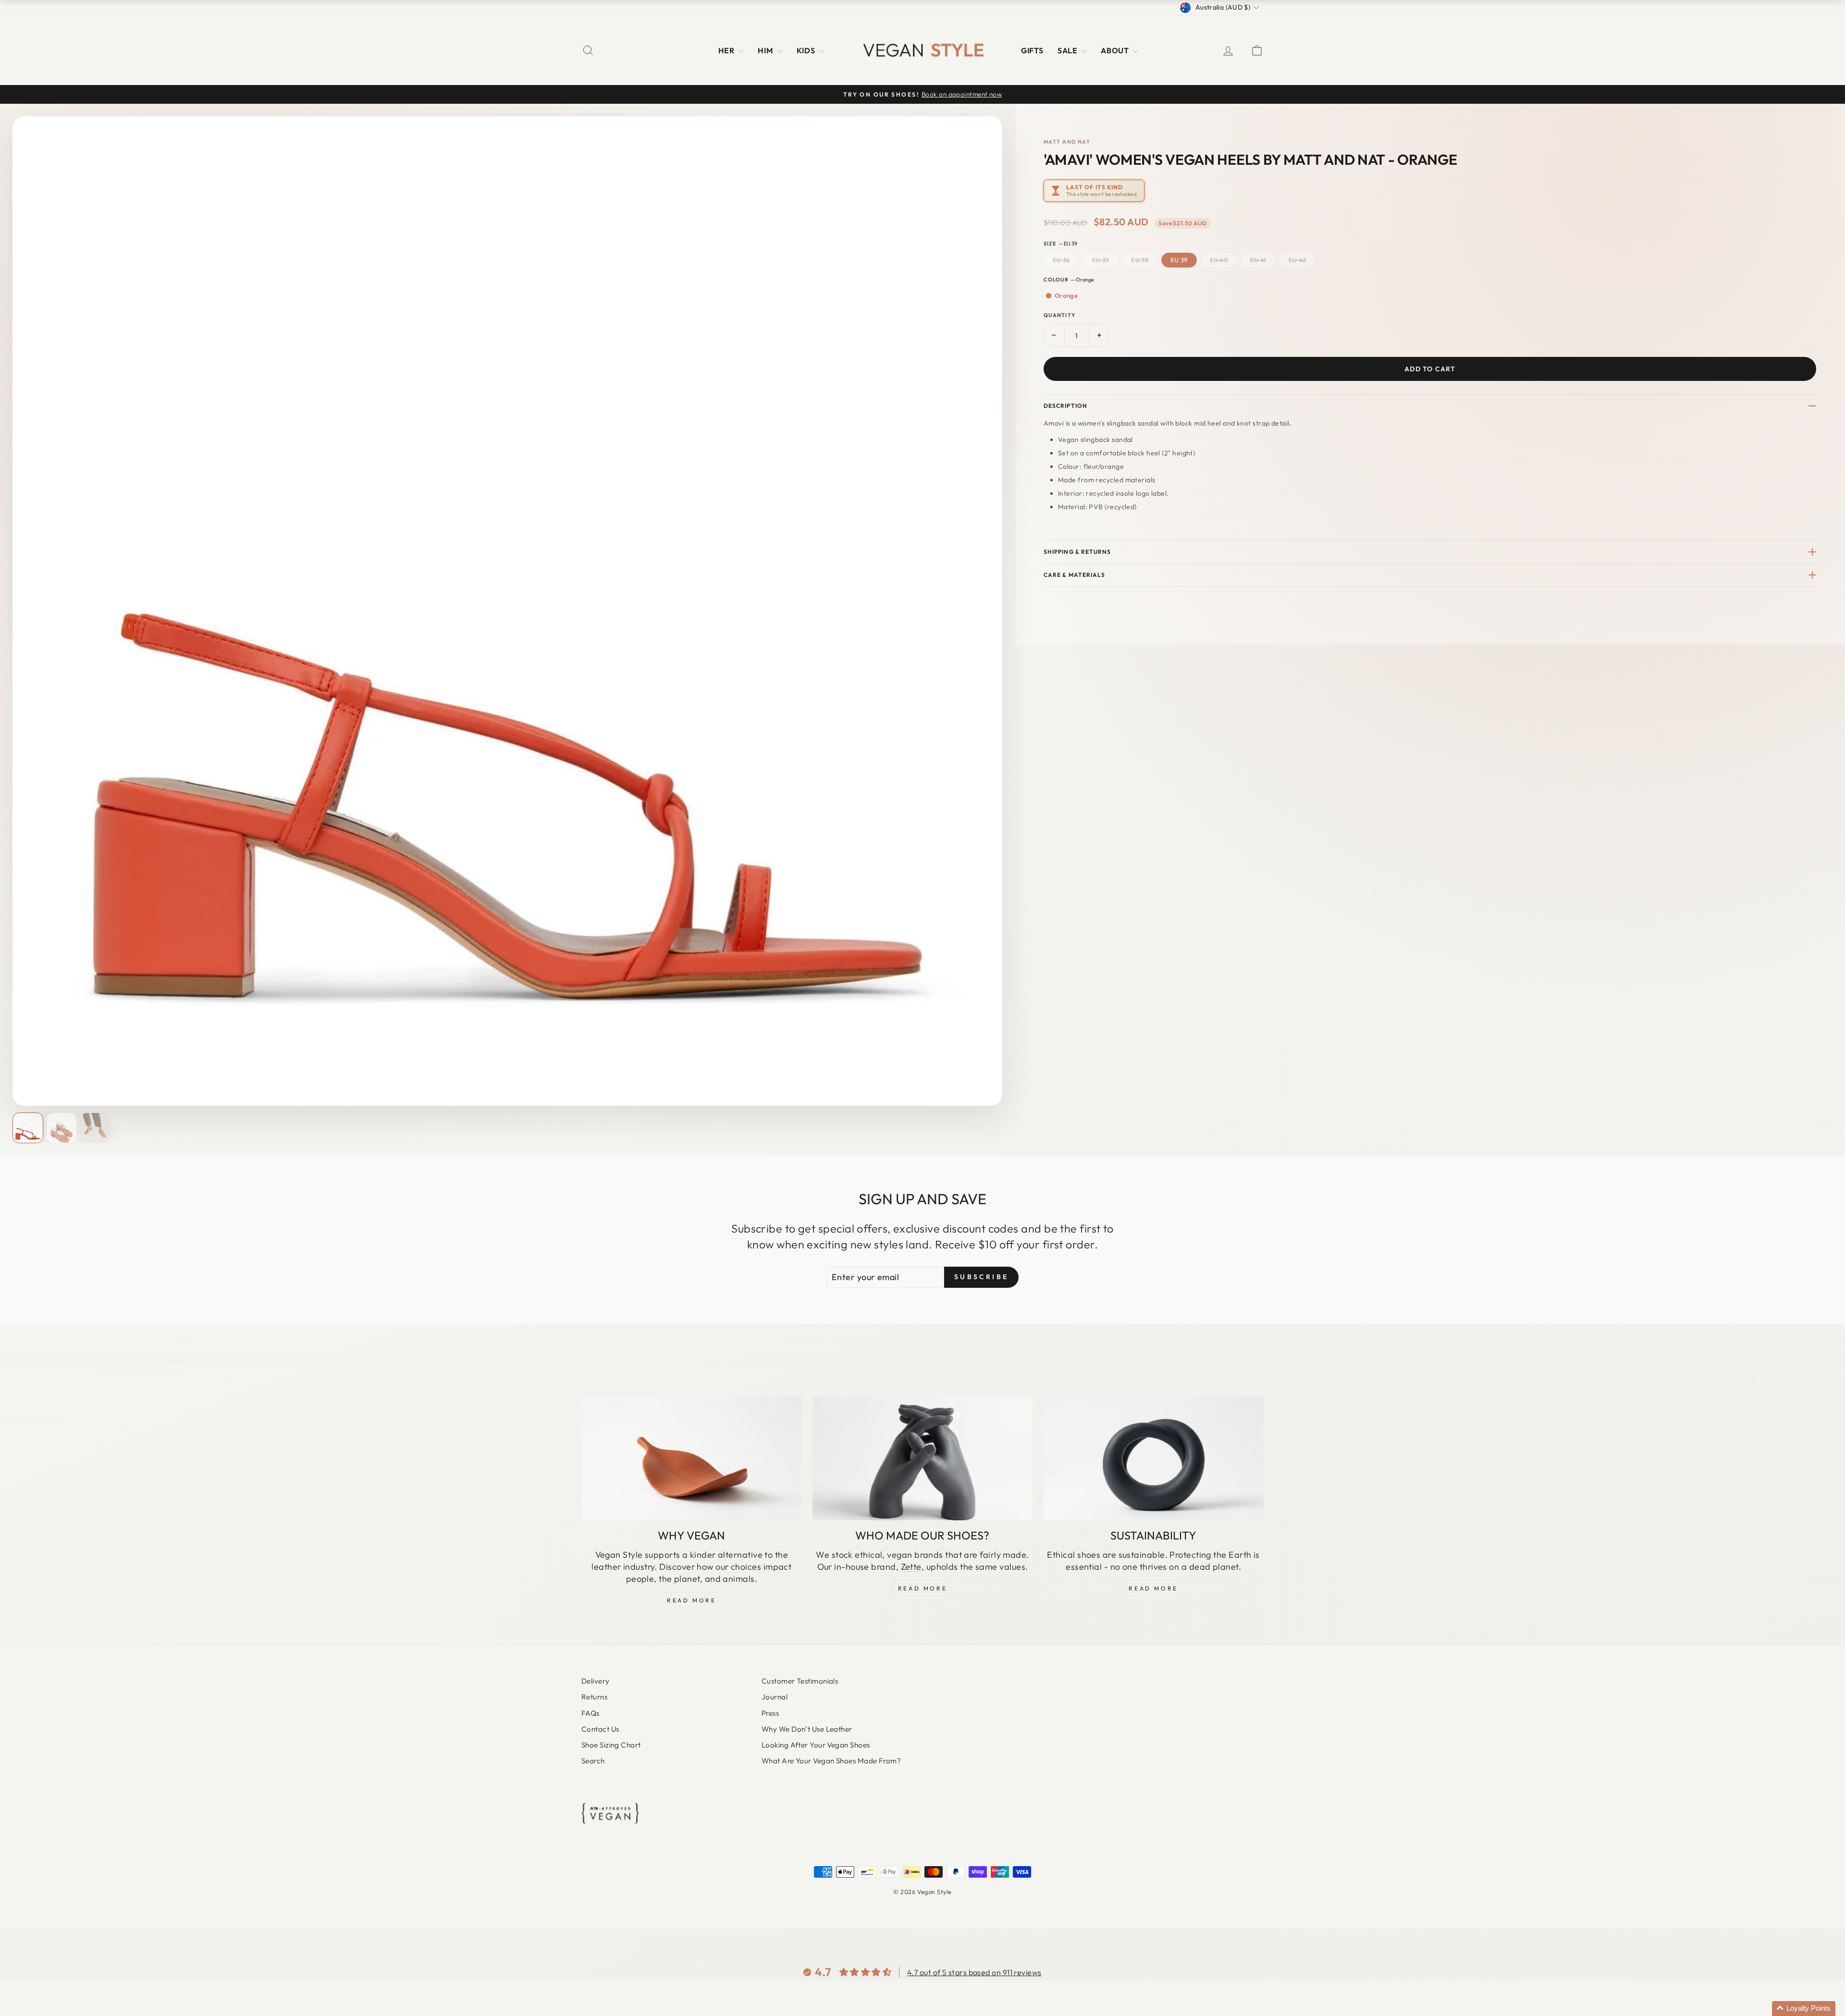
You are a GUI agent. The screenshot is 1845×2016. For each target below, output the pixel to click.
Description (1065, 406)
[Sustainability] (1153, 1458)
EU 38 (1140, 260)
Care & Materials (1074, 575)
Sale (1068, 50)
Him (766, 50)
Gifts (1032, 50)
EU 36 (1061, 260)
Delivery (596, 1681)
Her (727, 50)
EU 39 (1179, 260)
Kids (807, 50)
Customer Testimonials (800, 1681)
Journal (775, 1697)
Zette (911, 1567)
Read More (691, 1600)
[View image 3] (95, 1128)
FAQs (590, 1713)
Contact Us (600, 1729)
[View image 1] (28, 1128)
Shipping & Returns (1077, 552)
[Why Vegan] (692, 1458)
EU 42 (1298, 260)
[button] (1804, 2009)
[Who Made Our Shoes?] (923, 1458)
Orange (1066, 295)
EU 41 (1258, 260)
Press (770, 1713)
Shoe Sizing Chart (611, 1745)
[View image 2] (61, 1128)
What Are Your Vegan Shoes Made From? (831, 1761)
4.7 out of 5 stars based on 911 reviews (974, 1972)
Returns (594, 1697)
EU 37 (1101, 260)
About (1116, 50)
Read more (1153, 1588)
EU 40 (1219, 260)
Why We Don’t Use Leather (807, 1729)
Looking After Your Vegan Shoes (816, 1745)
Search (593, 1761)
